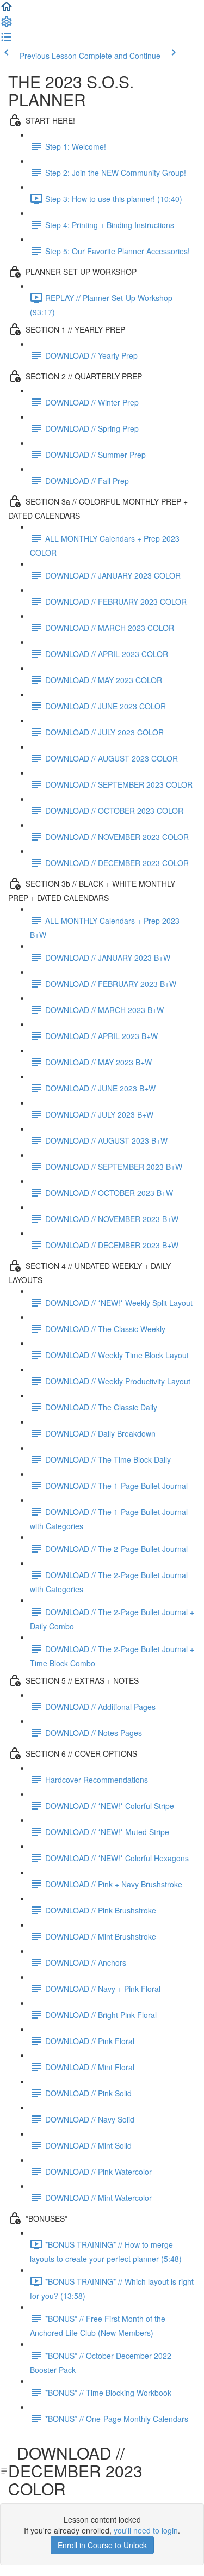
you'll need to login (146, 2530)
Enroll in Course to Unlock (102, 2545)
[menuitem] (7, 25)
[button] (7, 10)
